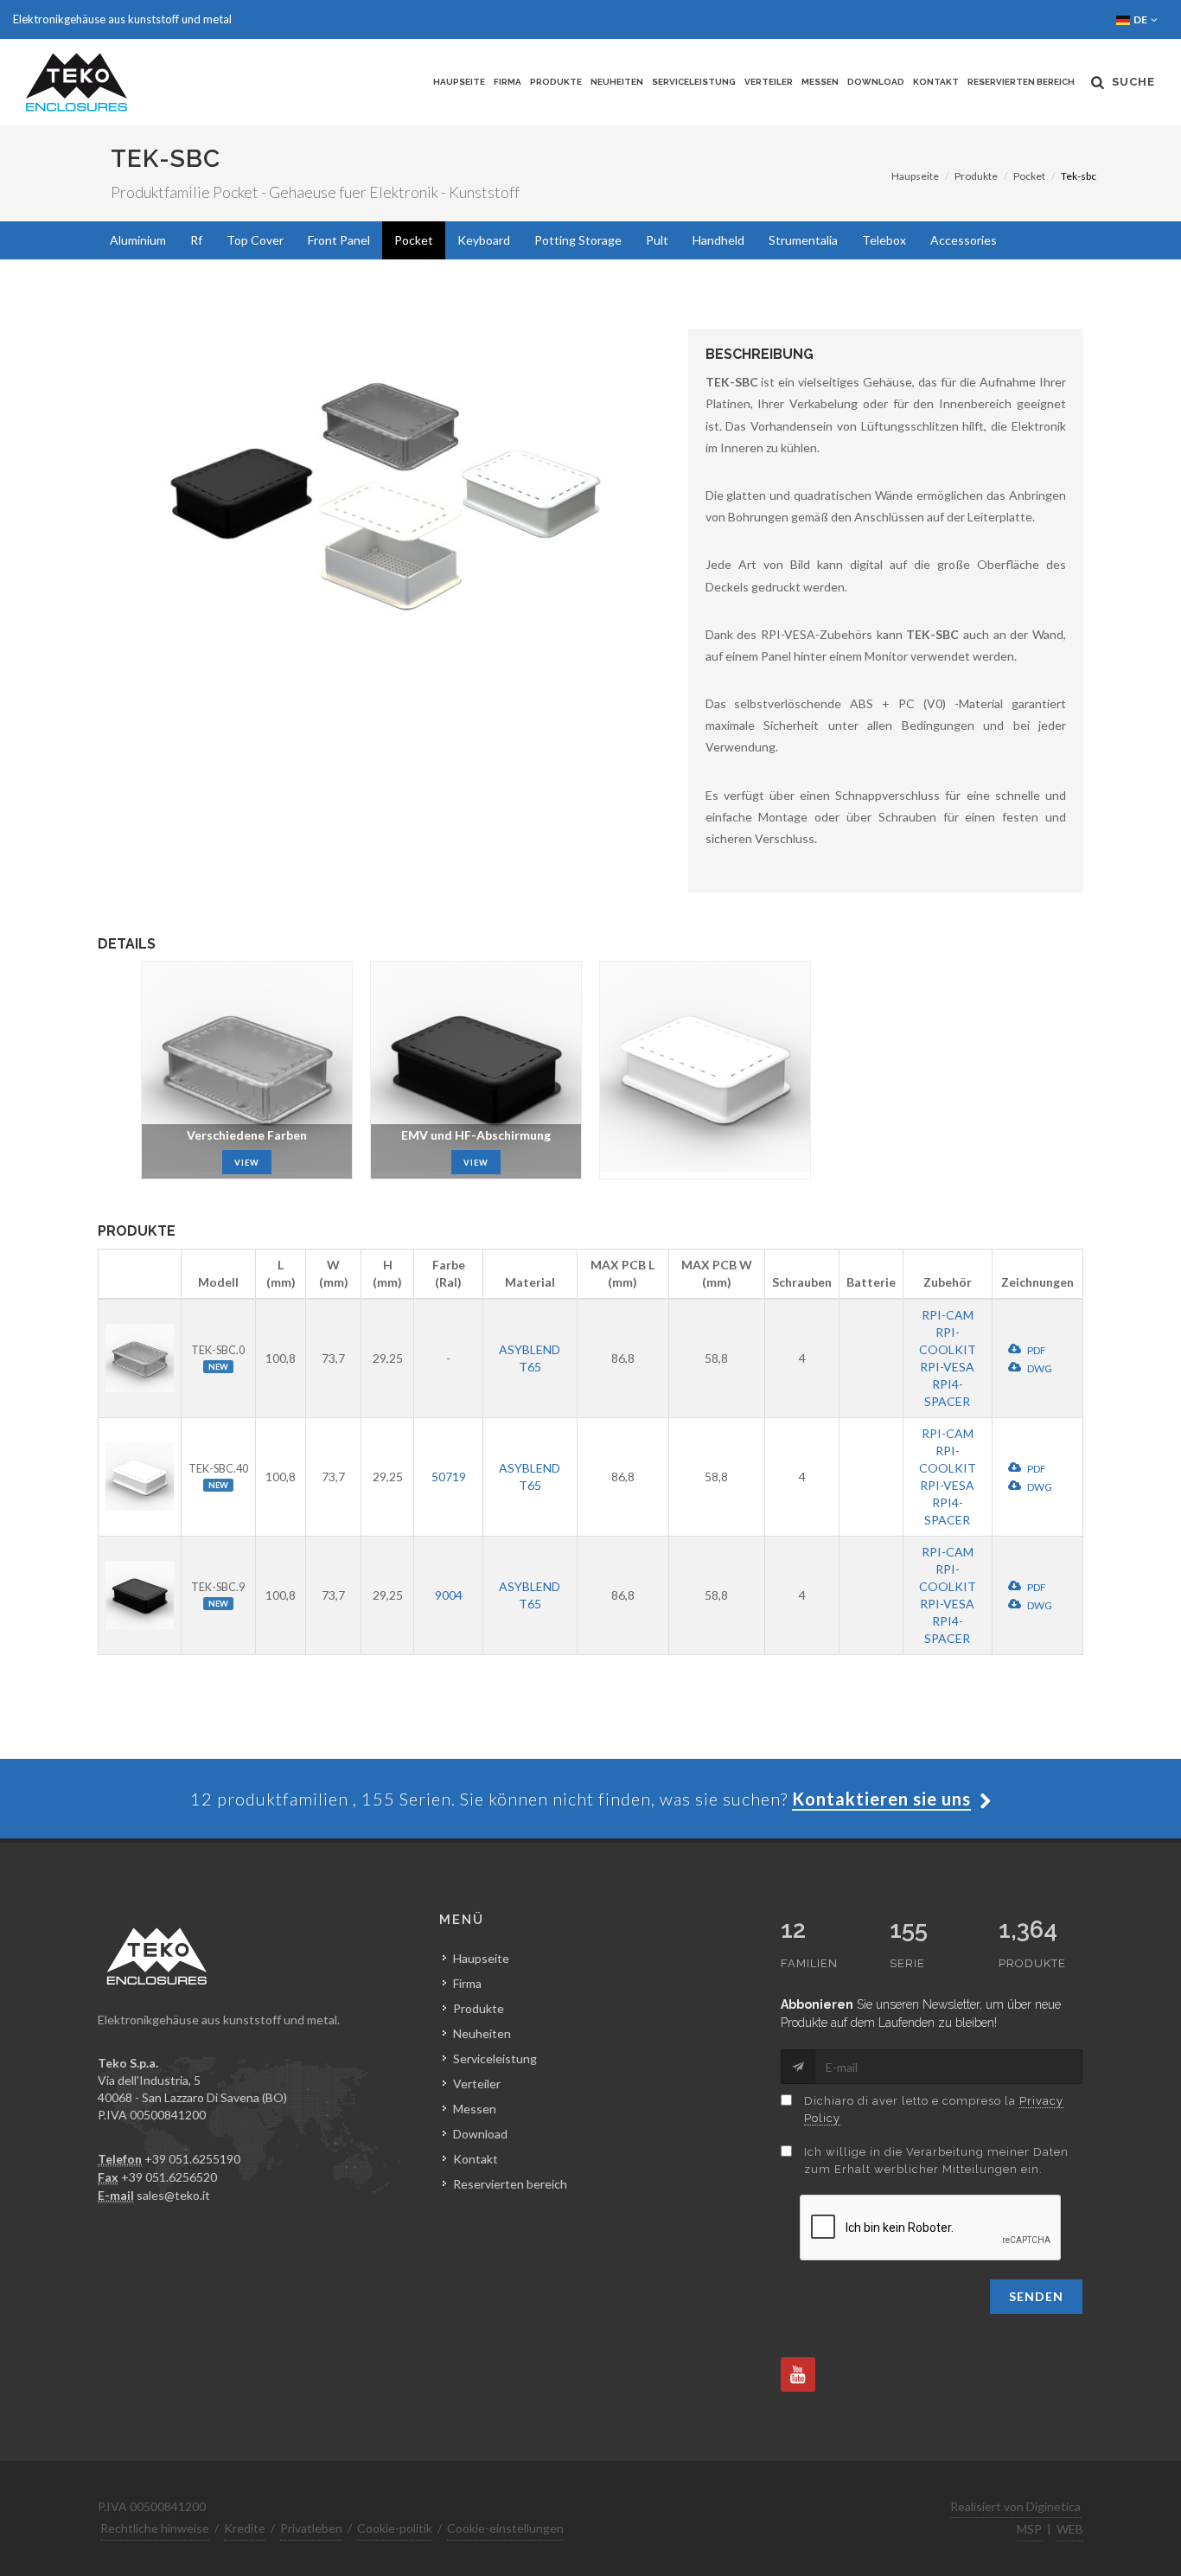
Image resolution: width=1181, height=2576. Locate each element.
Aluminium (138, 240)
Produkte (556, 82)
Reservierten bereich (1021, 82)
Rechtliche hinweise (155, 2528)
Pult (657, 240)
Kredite (245, 2528)
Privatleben (311, 2528)
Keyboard (484, 240)
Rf (196, 240)
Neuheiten (617, 82)
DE (1141, 19)
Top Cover (255, 240)
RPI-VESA (947, 1367)
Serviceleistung (694, 82)
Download (876, 82)
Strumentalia (803, 240)
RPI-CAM (948, 1315)
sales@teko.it (173, 2195)
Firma (508, 82)
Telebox (884, 240)
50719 (449, 1477)
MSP (1029, 2529)
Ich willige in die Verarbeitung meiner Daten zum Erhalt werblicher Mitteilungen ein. (936, 2161)
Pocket (1029, 176)
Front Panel (339, 240)
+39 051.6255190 (192, 2159)
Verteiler (769, 82)
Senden (1036, 2296)
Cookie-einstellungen (505, 2528)
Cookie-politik (395, 2528)
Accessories (964, 240)
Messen (820, 82)
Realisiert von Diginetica (1015, 2506)
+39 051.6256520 (169, 2177)
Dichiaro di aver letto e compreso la (934, 2109)
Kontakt (936, 82)
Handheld (718, 240)
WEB (1070, 2529)
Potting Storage (578, 240)
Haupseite (459, 82)
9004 (449, 1595)
